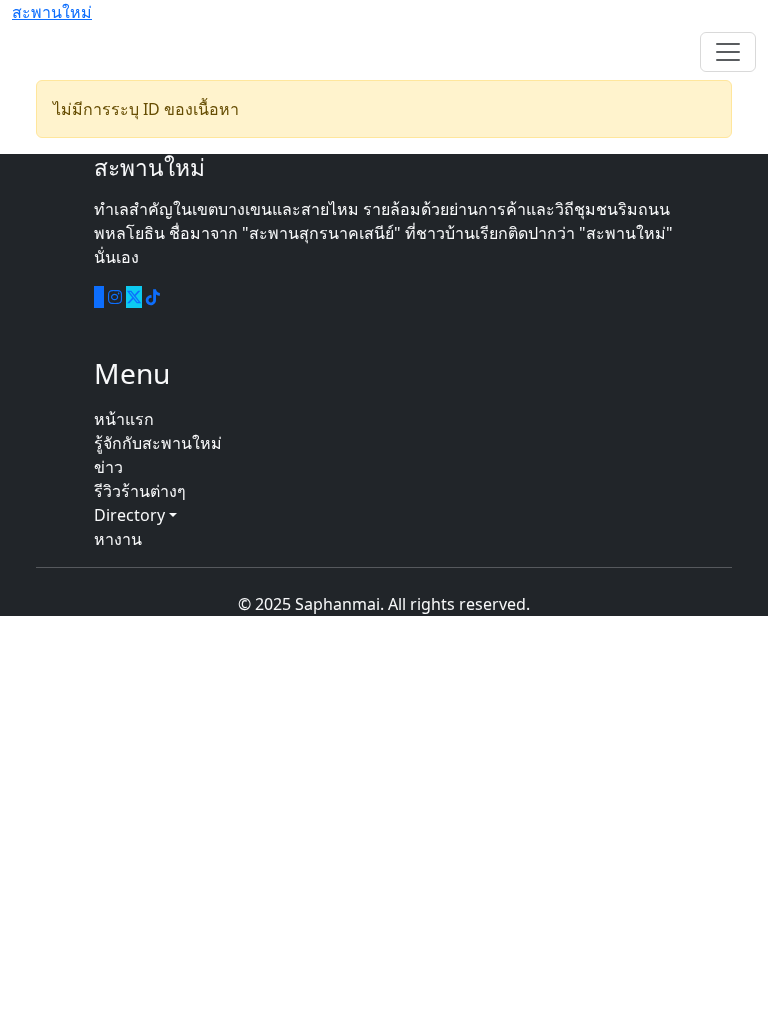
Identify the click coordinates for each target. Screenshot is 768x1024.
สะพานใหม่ (52, 12)
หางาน (118, 539)
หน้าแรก (124, 419)
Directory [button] (131, 515)
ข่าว (108, 467)
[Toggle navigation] (728, 52)
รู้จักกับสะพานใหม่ (158, 443)
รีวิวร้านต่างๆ (140, 491)
